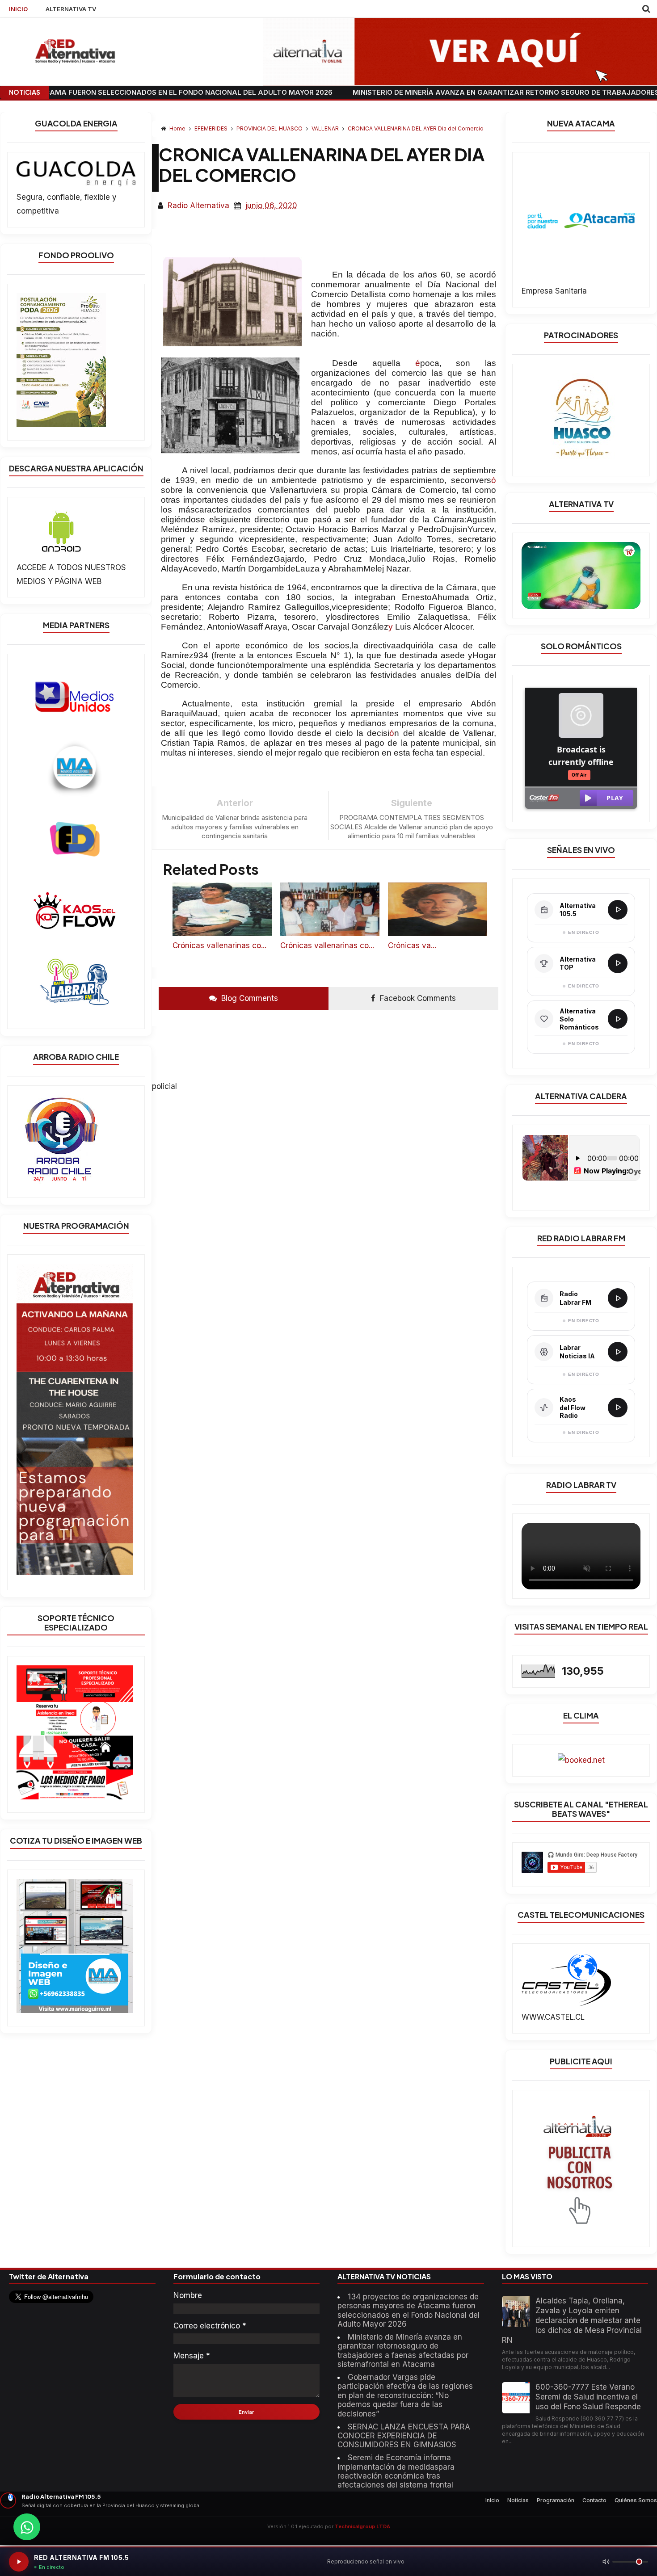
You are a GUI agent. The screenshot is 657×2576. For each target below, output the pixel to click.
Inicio (492, 2500)
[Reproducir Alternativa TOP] (618, 963)
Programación (556, 2500)
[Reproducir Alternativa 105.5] (618, 910)
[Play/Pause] (19, 2562)
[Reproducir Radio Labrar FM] (618, 1298)
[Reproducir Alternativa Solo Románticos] (618, 1019)
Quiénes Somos (636, 2500)
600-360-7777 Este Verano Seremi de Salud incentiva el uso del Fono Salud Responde (588, 2397)
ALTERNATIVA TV (71, 9)
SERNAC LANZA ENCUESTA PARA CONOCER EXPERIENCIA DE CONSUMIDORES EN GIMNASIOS (404, 2436)
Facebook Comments (417, 998)
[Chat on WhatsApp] (27, 2527)
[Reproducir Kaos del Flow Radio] (618, 1408)
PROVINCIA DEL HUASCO (270, 128)
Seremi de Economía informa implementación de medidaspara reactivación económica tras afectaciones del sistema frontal (396, 2471)
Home (177, 128)
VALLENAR (326, 128)
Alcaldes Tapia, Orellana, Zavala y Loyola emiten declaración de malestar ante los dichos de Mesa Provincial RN (572, 2320)
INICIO (18, 9)
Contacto (594, 2500)
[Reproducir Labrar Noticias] (618, 1352)
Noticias (518, 2500)
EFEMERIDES (212, 128)
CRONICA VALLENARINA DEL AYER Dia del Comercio (416, 128)
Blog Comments (248, 998)
